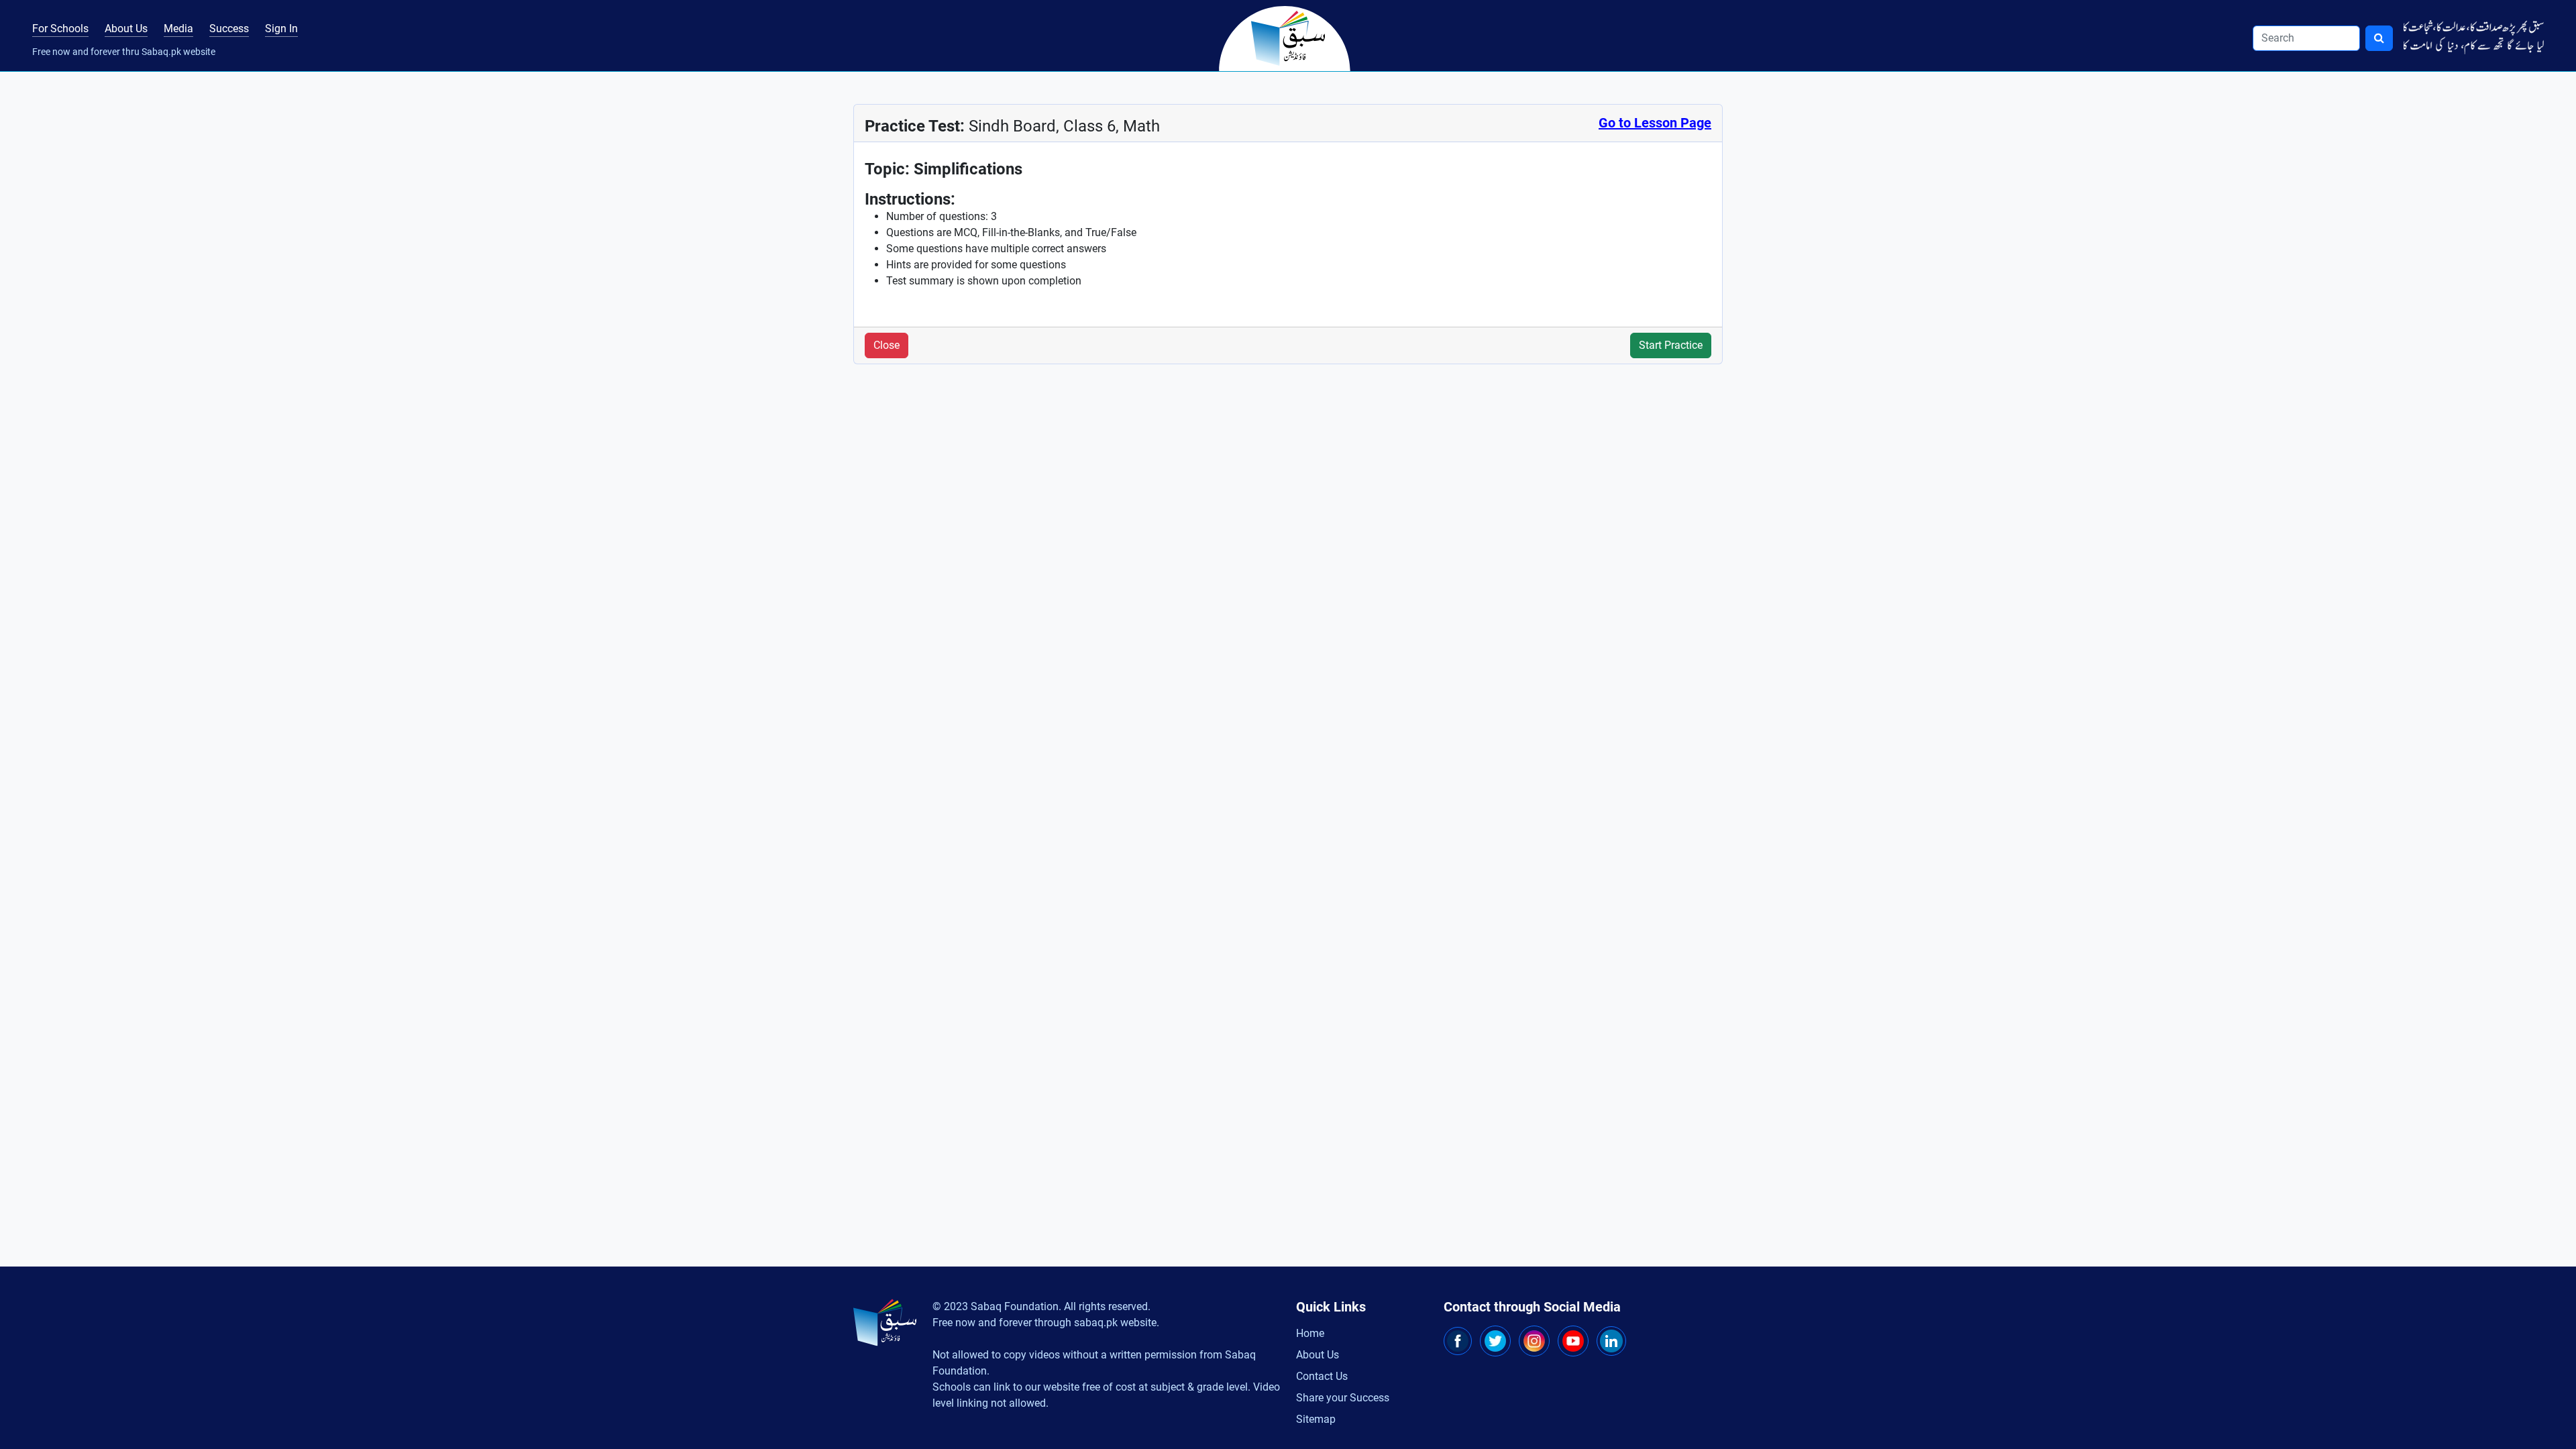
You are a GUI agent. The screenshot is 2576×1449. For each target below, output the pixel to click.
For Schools (60, 29)
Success (229, 29)
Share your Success (1343, 1398)
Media (178, 29)
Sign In (281, 29)
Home (1310, 1333)
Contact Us (1322, 1376)
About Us (126, 29)
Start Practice (1671, 345)
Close (887, 345)
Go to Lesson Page (1655, 123)
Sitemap (1316, 1419)
